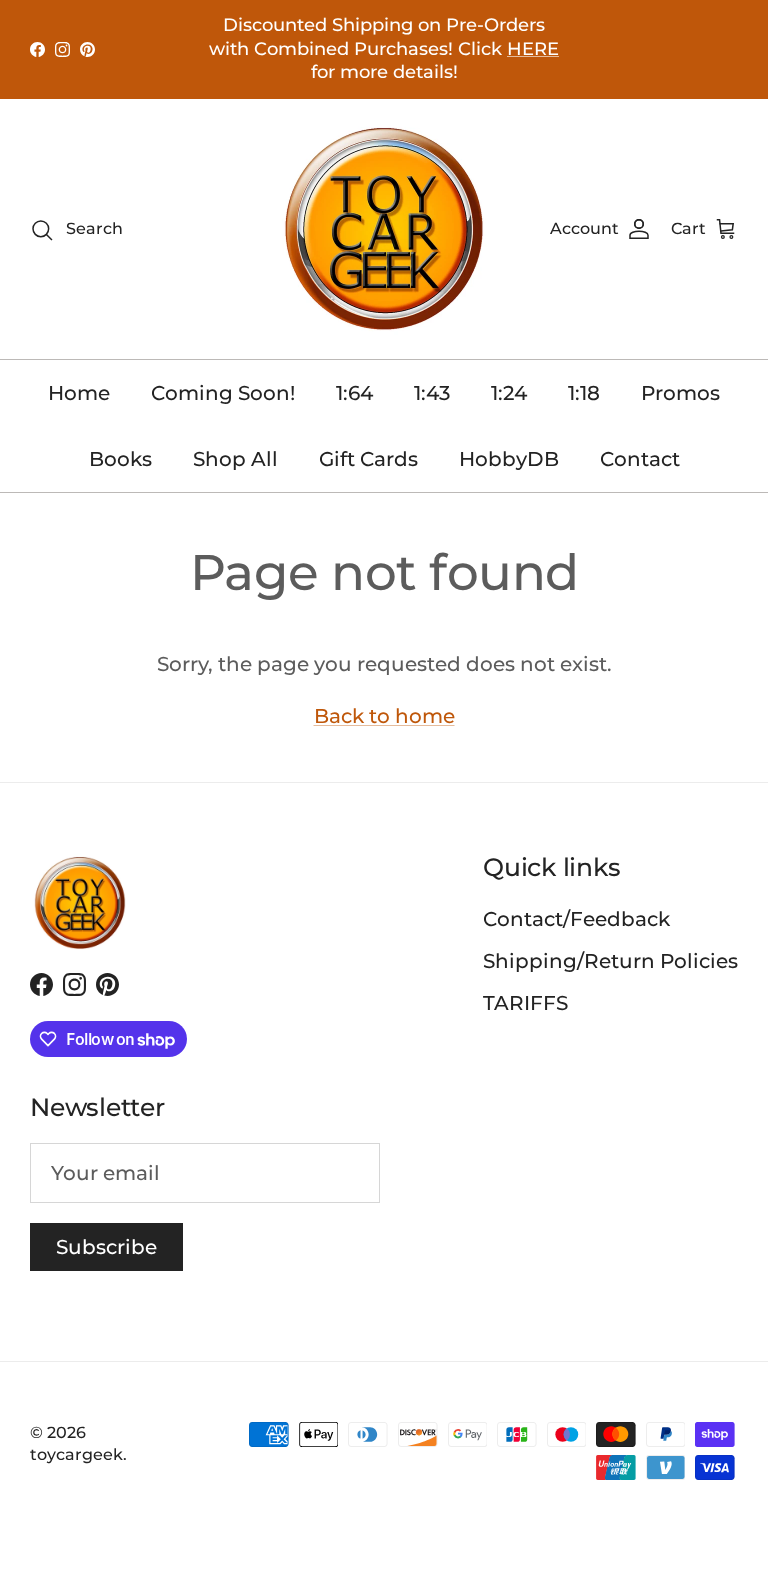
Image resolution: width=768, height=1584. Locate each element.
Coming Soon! (223, 393)
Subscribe (106, 1247)
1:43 (432, 393)
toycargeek (76, 1454)
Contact (640, 459)
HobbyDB (509, 459)
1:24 (509, 393)
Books (120, 459)
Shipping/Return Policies (610, 961)
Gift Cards (368, 459)
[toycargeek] (384, 229)
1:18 (584, 393)
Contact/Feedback (576, 919)
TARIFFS (525, 1003)
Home (79, 393)
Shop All (235, 459)
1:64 (354, 393)
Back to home (384, 716)
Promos (680, 393)
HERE (533, 49)
